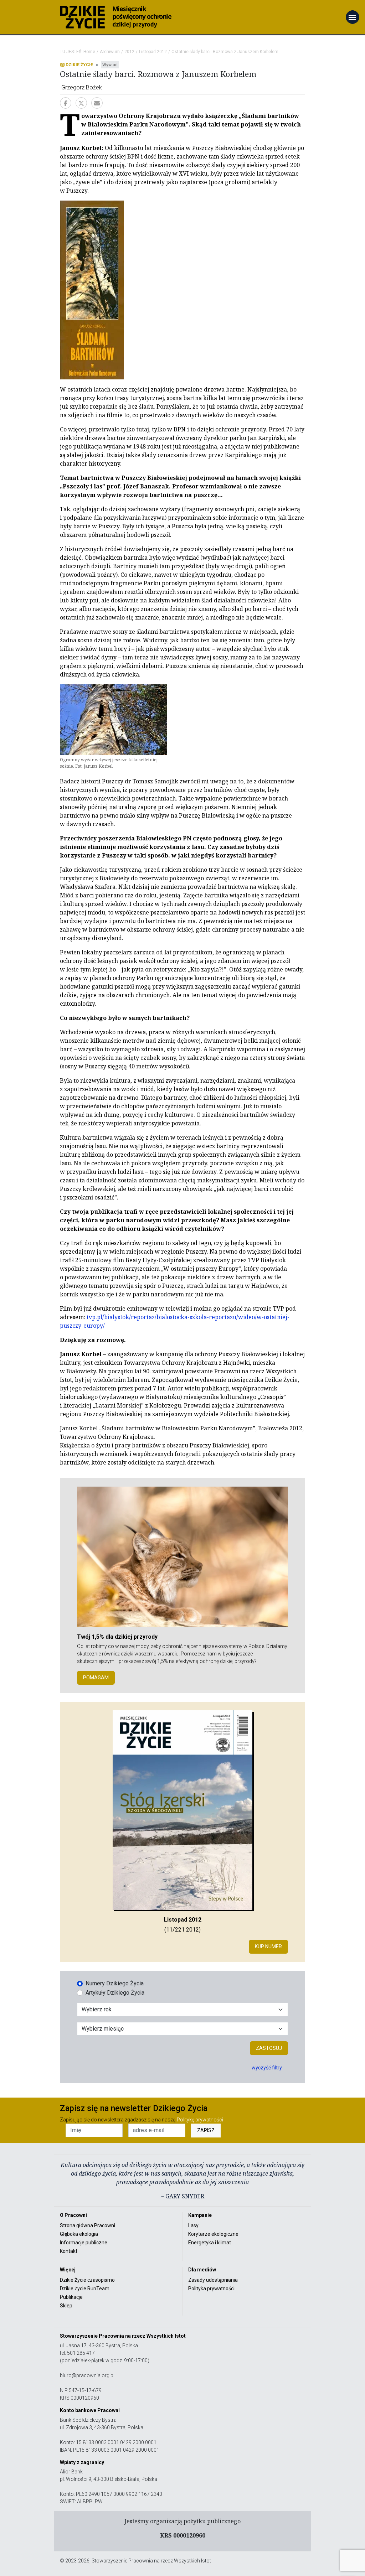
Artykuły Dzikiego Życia (115, 1993)
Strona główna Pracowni (88, 2225)
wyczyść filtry (267, 2068)
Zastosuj (269, 2048)
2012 (129, 52)
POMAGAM (96, 1678)
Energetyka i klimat (210, 2243)
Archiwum (110, 52)
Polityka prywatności (211, 2289)
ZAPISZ (206, 2130)
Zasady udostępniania (213, 2280)
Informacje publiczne (84, 2243)
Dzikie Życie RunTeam (85, 2289)
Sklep (66, 2306)
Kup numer (268, 1947)
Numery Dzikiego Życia (115, 1983)
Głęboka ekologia (79, 2234)
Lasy (193, 2225)
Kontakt (69, 2251)
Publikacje (71, 2297)
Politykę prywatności (200, 2120)
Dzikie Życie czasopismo (87, 2280)
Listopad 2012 (153, 52)
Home (89, 52)
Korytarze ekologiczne (213, 2234)
